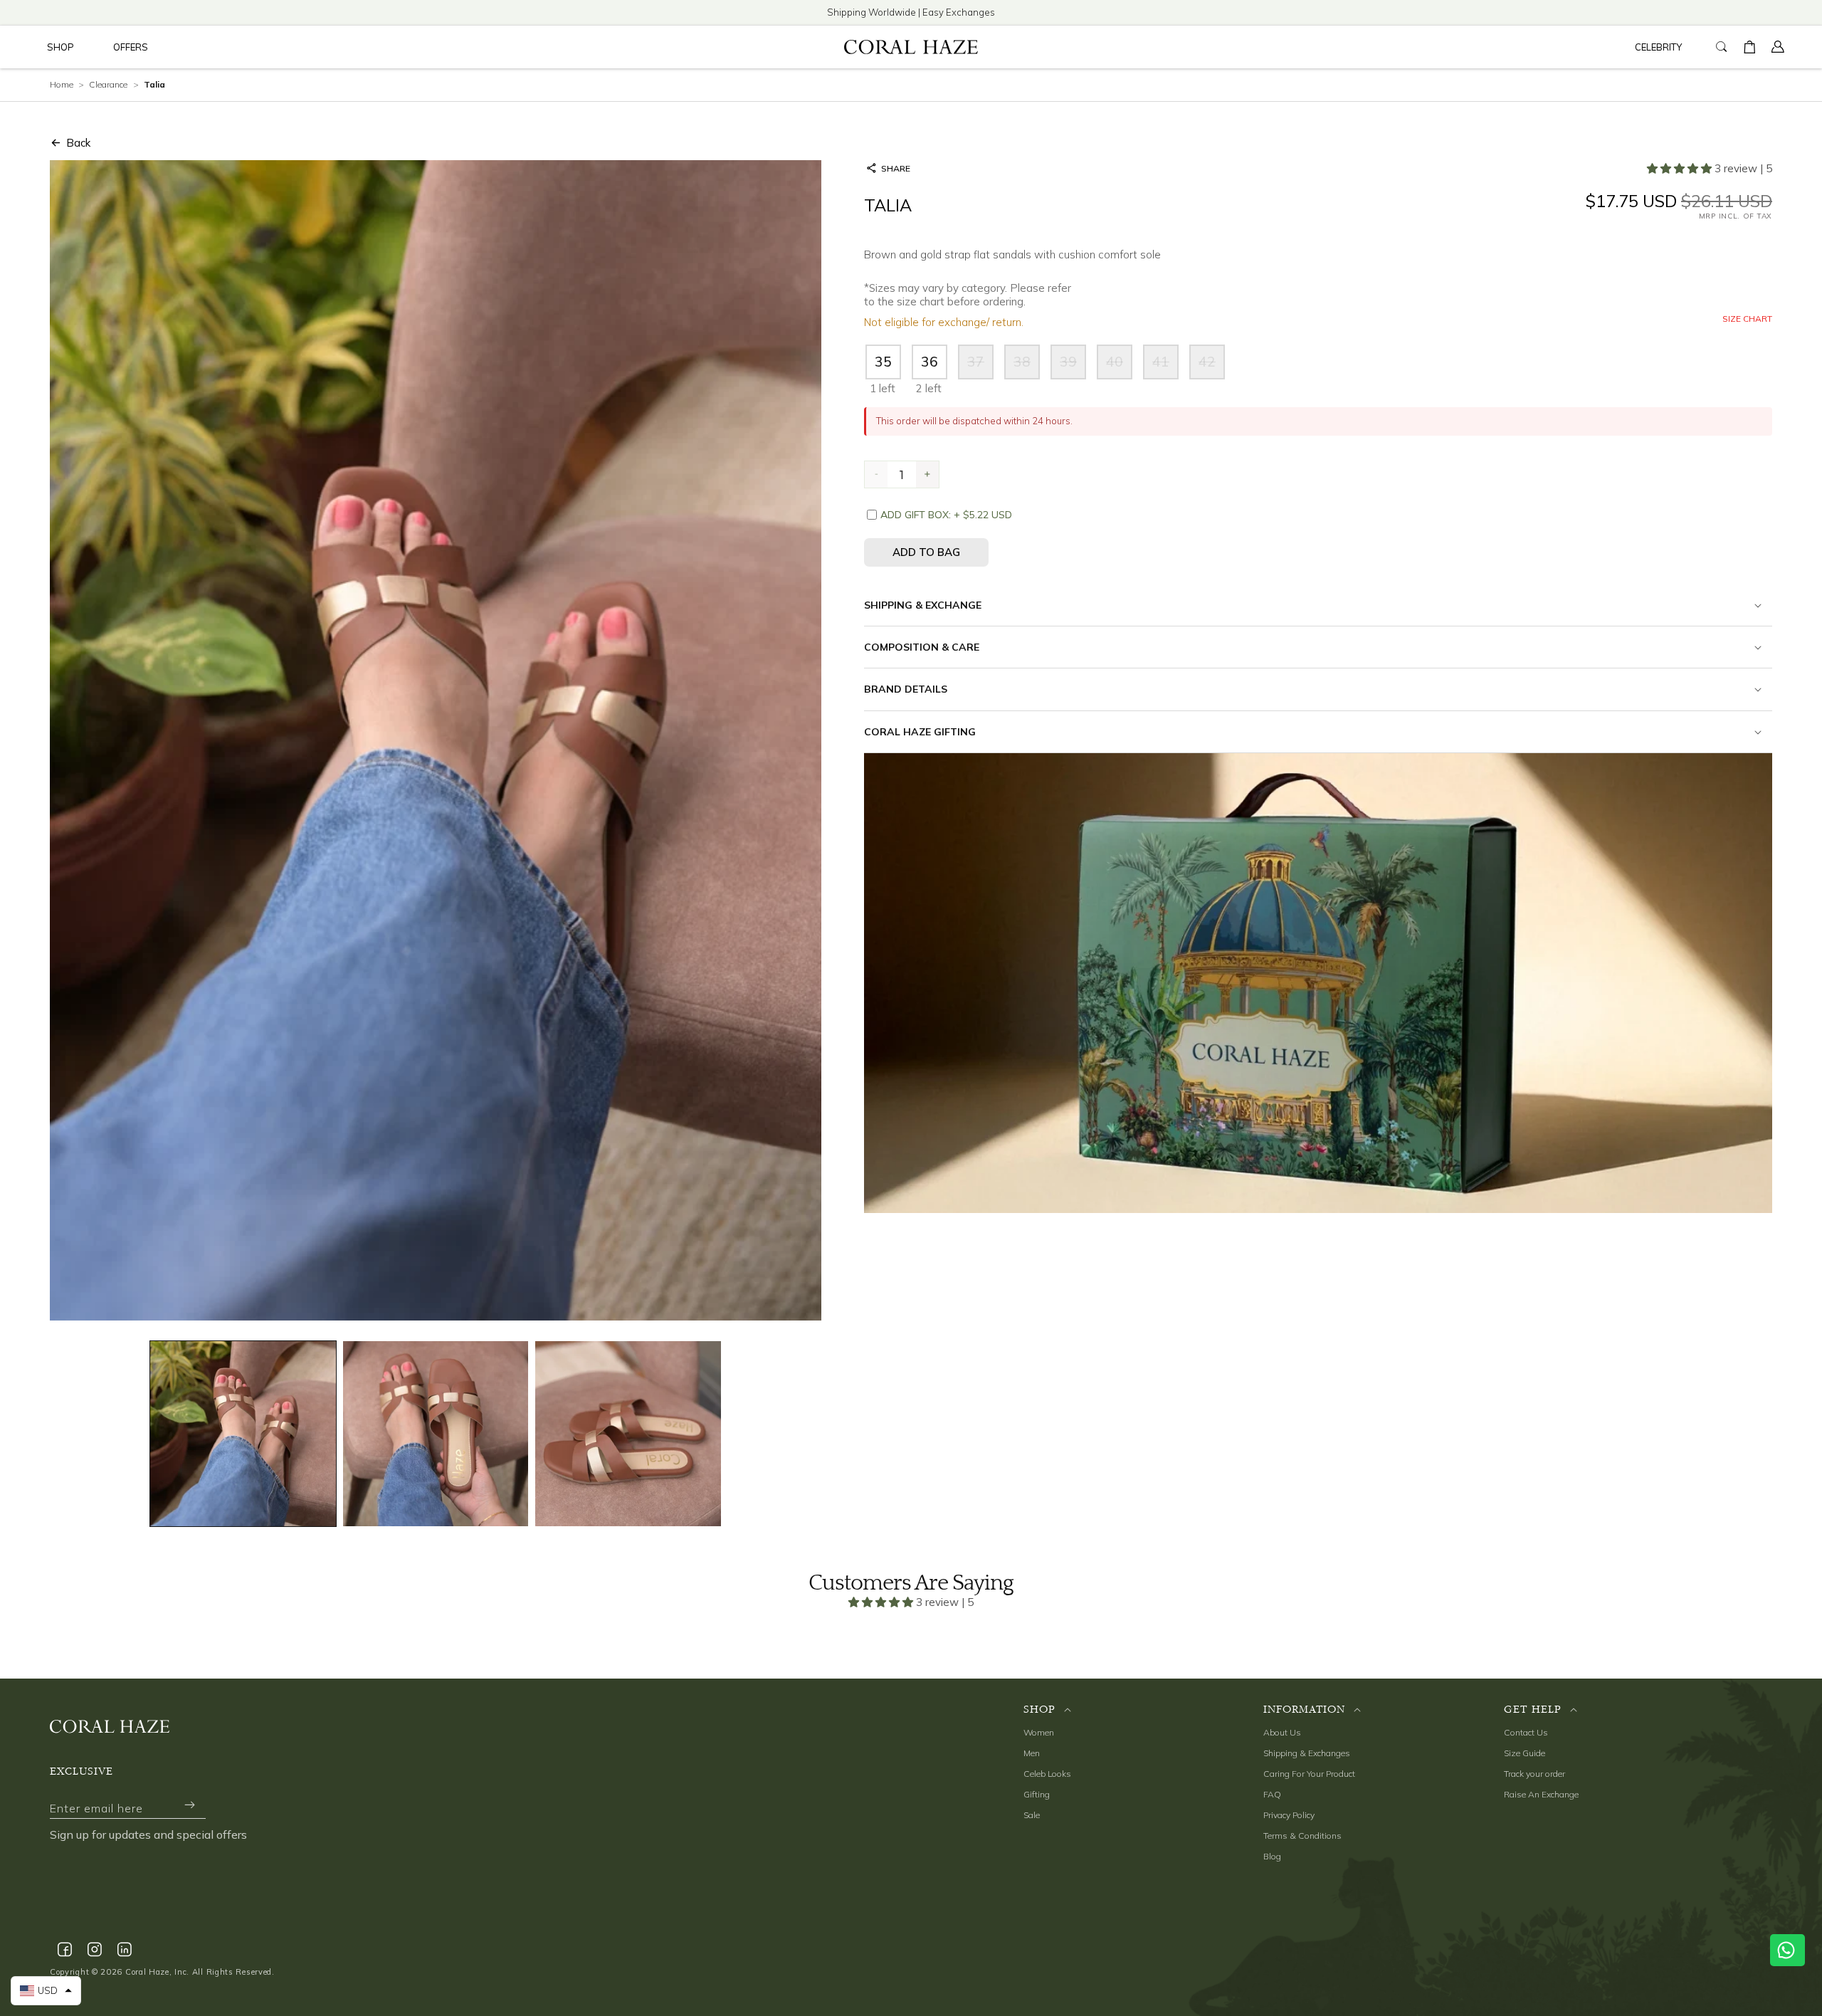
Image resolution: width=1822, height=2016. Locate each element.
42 (1212, 366)
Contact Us (1526, 1732)
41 (1165, 366)
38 (1027, 366)
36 (930, 362)
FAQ (1272, 1794)
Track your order (1534, 1774)
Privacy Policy (1289, 1815)
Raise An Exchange (1541, 1794)
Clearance (108, 84)
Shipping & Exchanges (1307, 1753)
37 (980, 366)
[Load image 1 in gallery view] (243, 1434)
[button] (60, 47)
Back (78, 143)
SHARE (896, 168)
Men (1032, 1753)
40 (1119, 366)
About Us (1282, 1732)
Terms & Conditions (1302, 1836)
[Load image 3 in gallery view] (628, 1434)
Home (62, 84)
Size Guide (1525, 1753)
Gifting (1037, 1794)
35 (883, 362)
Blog (1272, 1856)
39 (1073, 366)
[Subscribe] (189, 1805)
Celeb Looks (1047, 1774)
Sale (1032, 1815)
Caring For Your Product (1309, 1774)
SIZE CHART (1747, 319)
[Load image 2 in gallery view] (436, 1434)
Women (1039, 1732)
